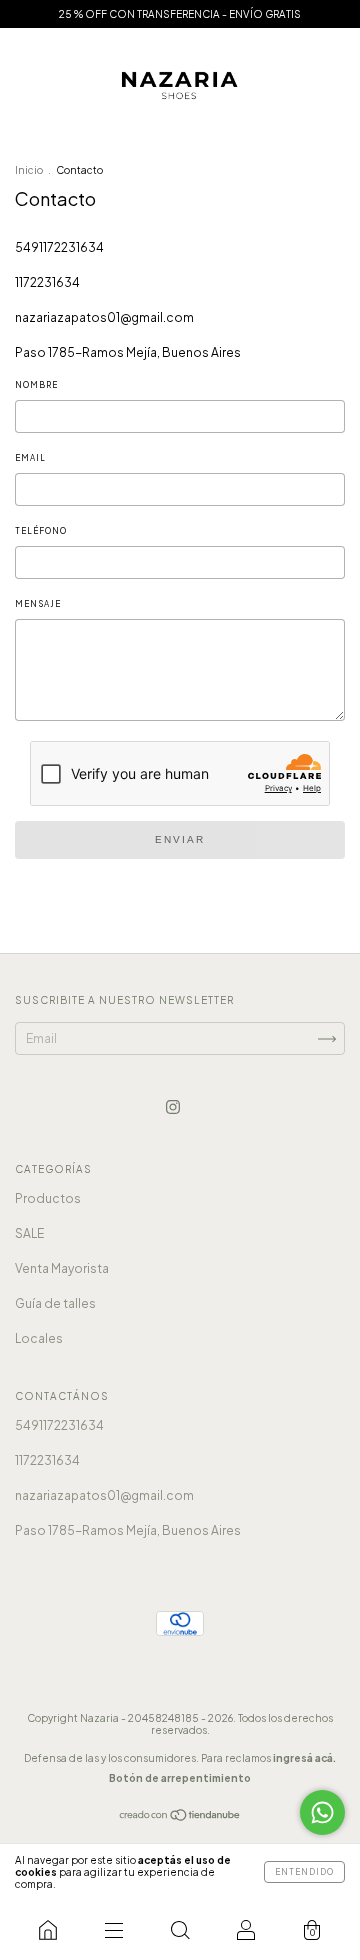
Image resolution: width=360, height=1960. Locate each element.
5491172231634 (59, 247)
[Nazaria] (48, 1930)
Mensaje (38, 604)
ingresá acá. (304, 1758)
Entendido (304, 1872)
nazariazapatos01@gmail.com (104, 317)
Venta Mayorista (62, 1268)
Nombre (36, 385)
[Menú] (114, 1930)
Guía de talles (55, 1303)
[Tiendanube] (180, 1817)
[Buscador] (180, 1930)
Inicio (29, 170)
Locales (39, 1338)
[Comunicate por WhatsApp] (322, 1812)
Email (30, 458)
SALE (29, 1233)
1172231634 (47, 282)
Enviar (180, 839)
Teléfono (41, 531)
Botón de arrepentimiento (180, 1778)
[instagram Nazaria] (173, 1106)
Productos (48, 1198)
